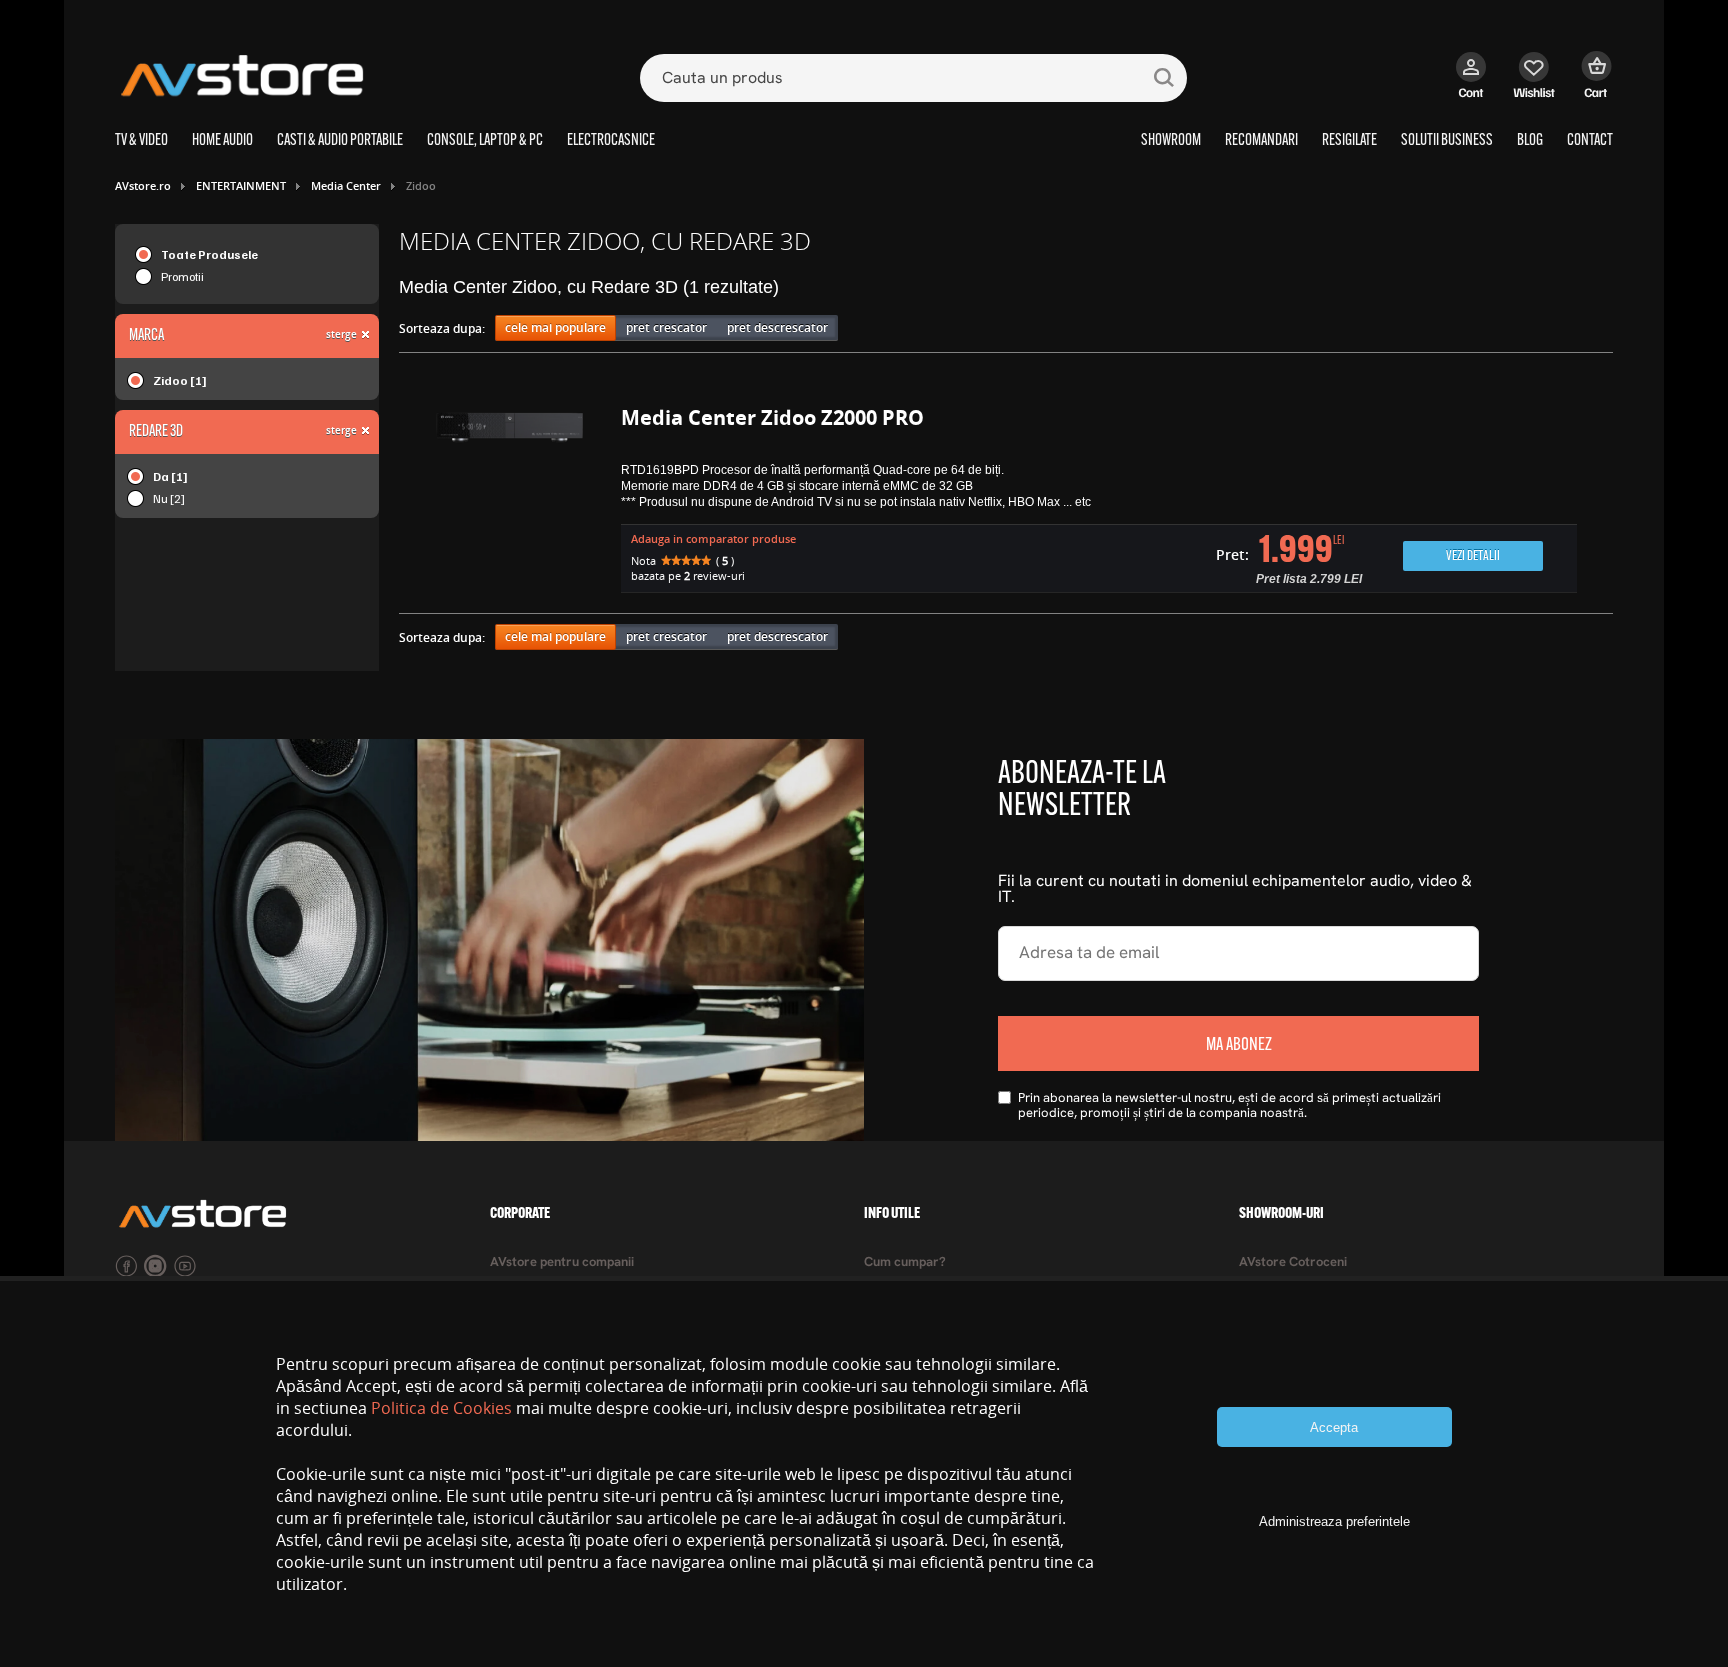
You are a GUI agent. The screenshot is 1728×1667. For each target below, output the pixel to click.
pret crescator (666, 327)
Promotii (182, 276)
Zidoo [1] (180, 380)
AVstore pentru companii (562, 1262)
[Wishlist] (1534, 85)
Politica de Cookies (441, 1408)
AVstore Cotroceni (1293, 1262)
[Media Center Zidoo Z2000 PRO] (510, 502)
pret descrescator (777, 327)
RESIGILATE (1349, 141)
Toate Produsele (209, 254)
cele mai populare (555, 327)
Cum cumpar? (905, 1262)
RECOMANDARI (1261, 141)
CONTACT (1590, 141)
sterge (341, 334)
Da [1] (170, 476)
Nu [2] (169, 498)
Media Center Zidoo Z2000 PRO (772, 417)
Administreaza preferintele (1334, 1521)
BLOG (1530, 141)
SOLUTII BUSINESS (1447, 141)
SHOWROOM (1171, 141)
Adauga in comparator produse (713, 538)
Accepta (1334, 1427)
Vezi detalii (1473, 556)
